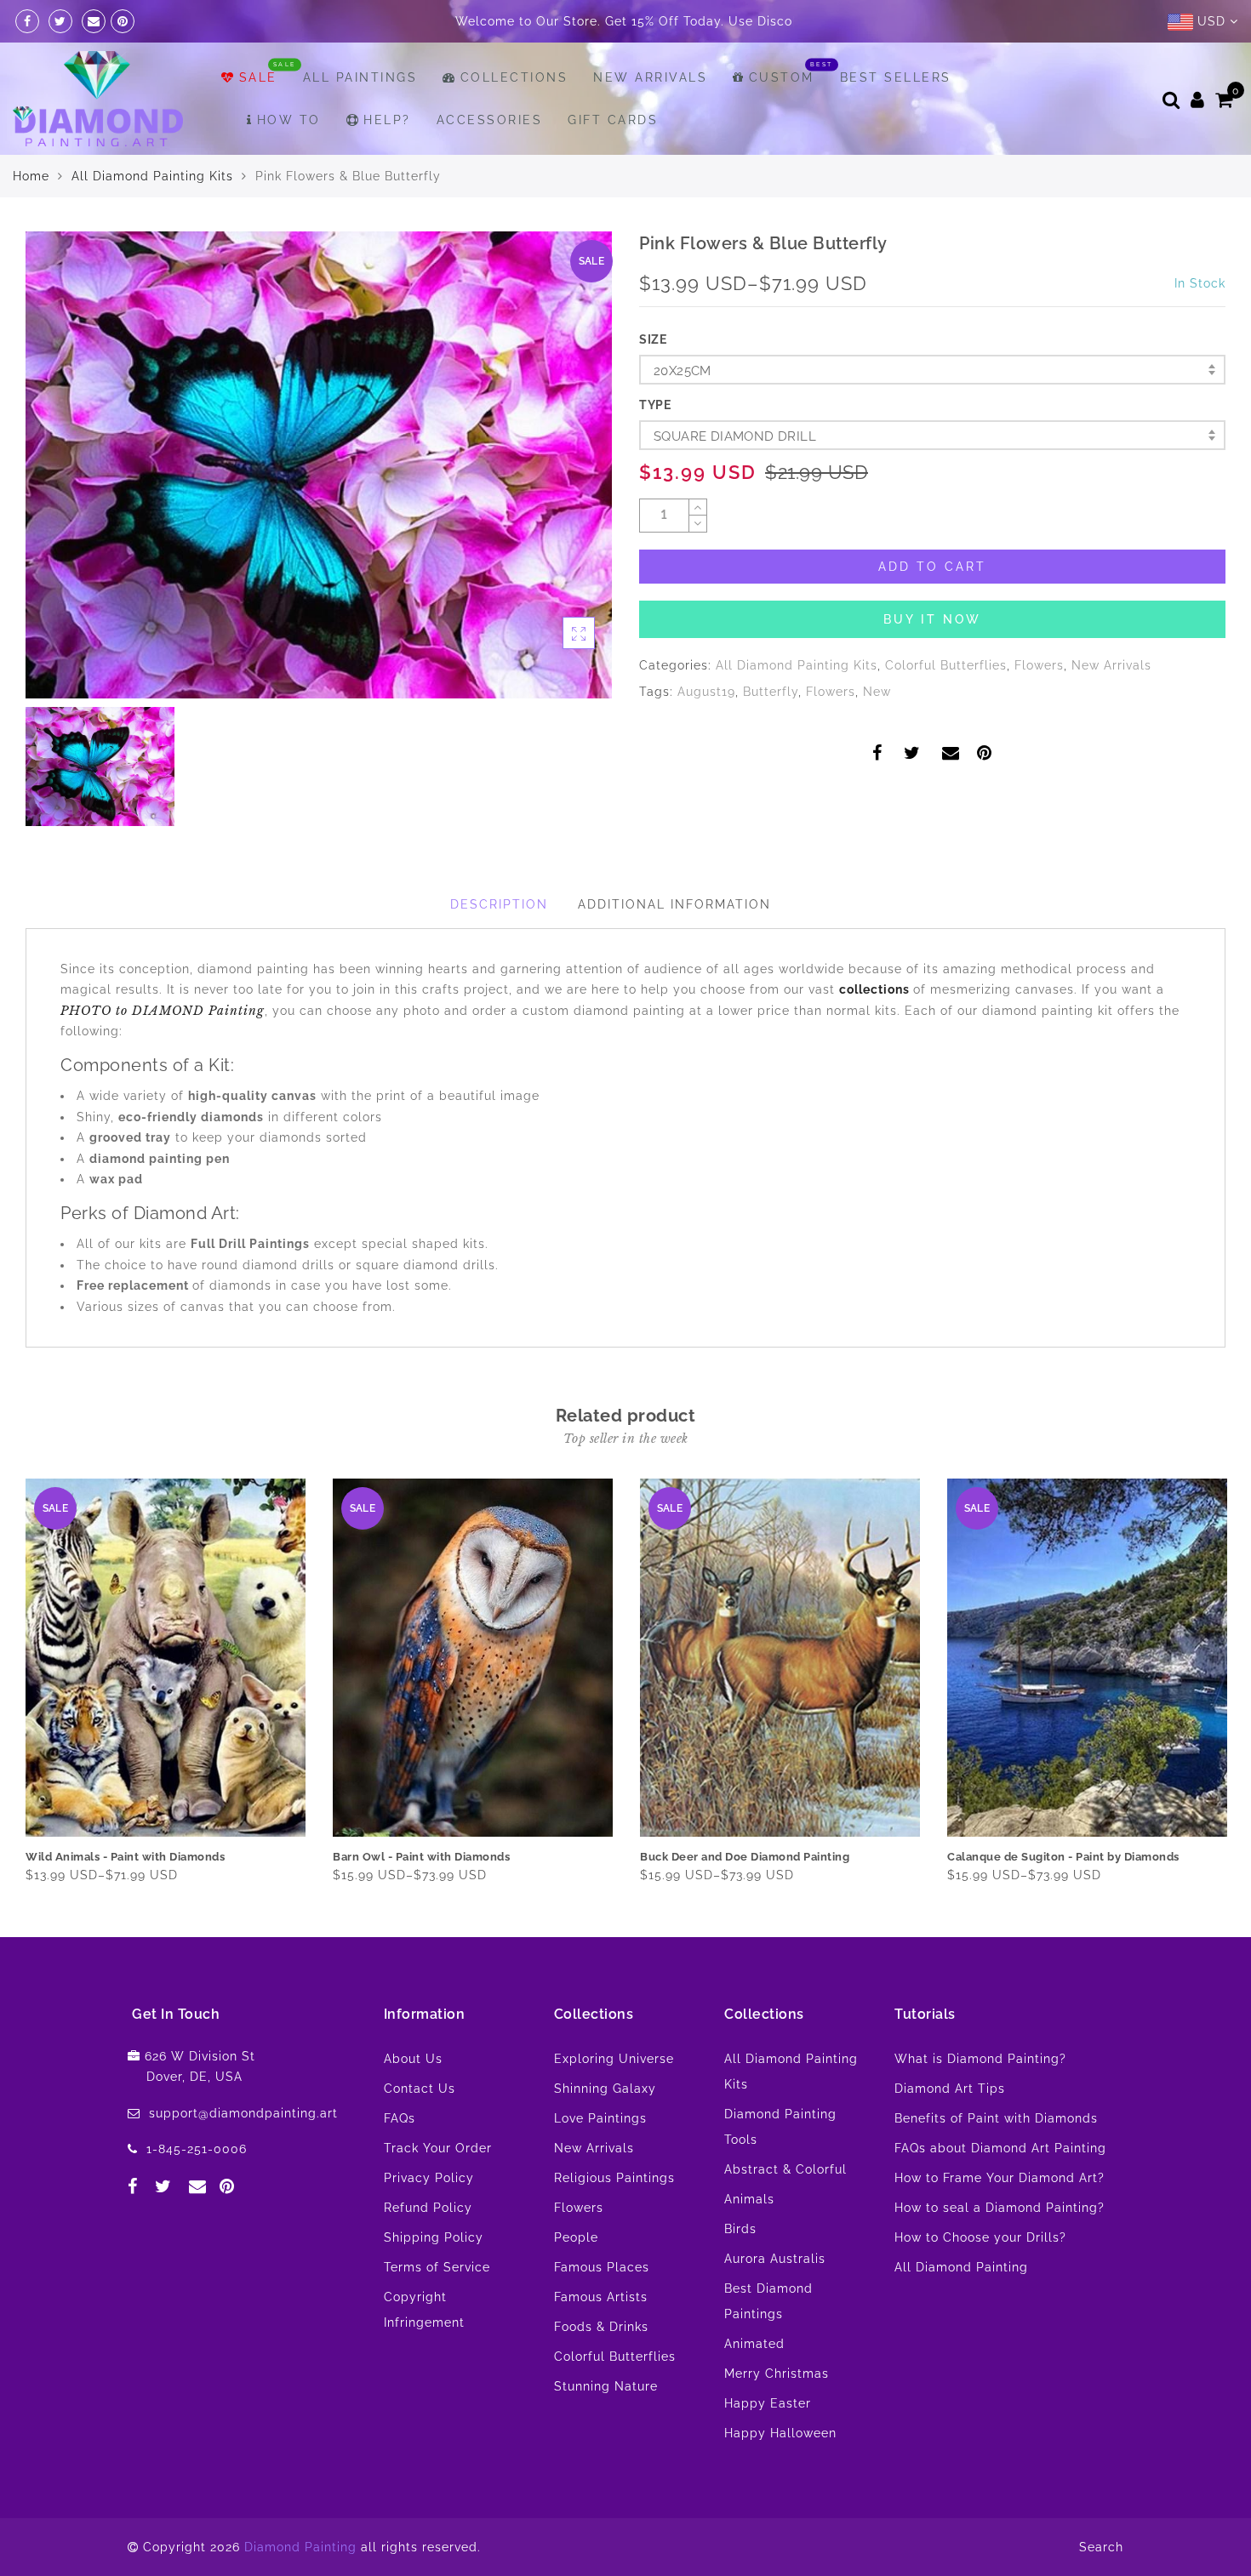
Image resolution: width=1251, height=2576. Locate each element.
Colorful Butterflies (946, 708)
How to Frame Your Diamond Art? (1000, 2220)
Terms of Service (437, 2310)
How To (289, 162)
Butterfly (771, 734)
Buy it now (932, 662)
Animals (749, 2242)
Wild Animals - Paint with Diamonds (125, 1899)
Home (31, 219)
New (877, 734)
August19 (706, 734)
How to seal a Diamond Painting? (1000, 2250)
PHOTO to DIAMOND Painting (163, 1053)
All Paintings (360, 120)
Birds (740, 2271)
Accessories (490, 162)
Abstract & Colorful (785, 2212)
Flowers (1039, 708)
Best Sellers (896, 120)
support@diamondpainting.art (243, 2156)
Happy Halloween (780, 2476)
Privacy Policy (429, 2220)
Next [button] (1215, 1722)
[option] (319, 507)
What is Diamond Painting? (980, 2101)
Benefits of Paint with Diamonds (996, 2161)
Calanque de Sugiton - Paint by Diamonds (1063, 1899)
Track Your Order (438, 2191)
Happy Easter (768, 2446)
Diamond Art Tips (950, 2131)
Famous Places (602, 2310)
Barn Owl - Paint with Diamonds (421, 1899)
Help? (387, 162)
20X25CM (683, 413)
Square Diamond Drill (735, 479)
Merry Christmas (777, 2416)
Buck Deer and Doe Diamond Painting (745, 1899)
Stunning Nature (606, 2429)
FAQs (400, 2161)
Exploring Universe (614, 2101)
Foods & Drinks (601, 2369)
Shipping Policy (434, 2280)
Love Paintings (600, 2161)
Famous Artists (601, 2339)
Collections (514, 120)
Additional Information (674, 947)
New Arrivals (650, 120)
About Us (413, 2101)
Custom (782, 120)
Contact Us (420, 2131)
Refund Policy (428, 2250)
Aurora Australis (775, 2301)
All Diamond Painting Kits (152, 219)
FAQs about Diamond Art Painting (1000, 2191)
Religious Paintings (614, 2220)
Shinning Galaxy (605, 2131)
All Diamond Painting (961, 2310)
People (576, 2280)
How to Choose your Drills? (980, 2280)
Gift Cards (613, 162)
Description (499, 947)
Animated (754, 2386)
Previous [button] (14, 1722)
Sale (258, 120)
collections (876, 1032)
